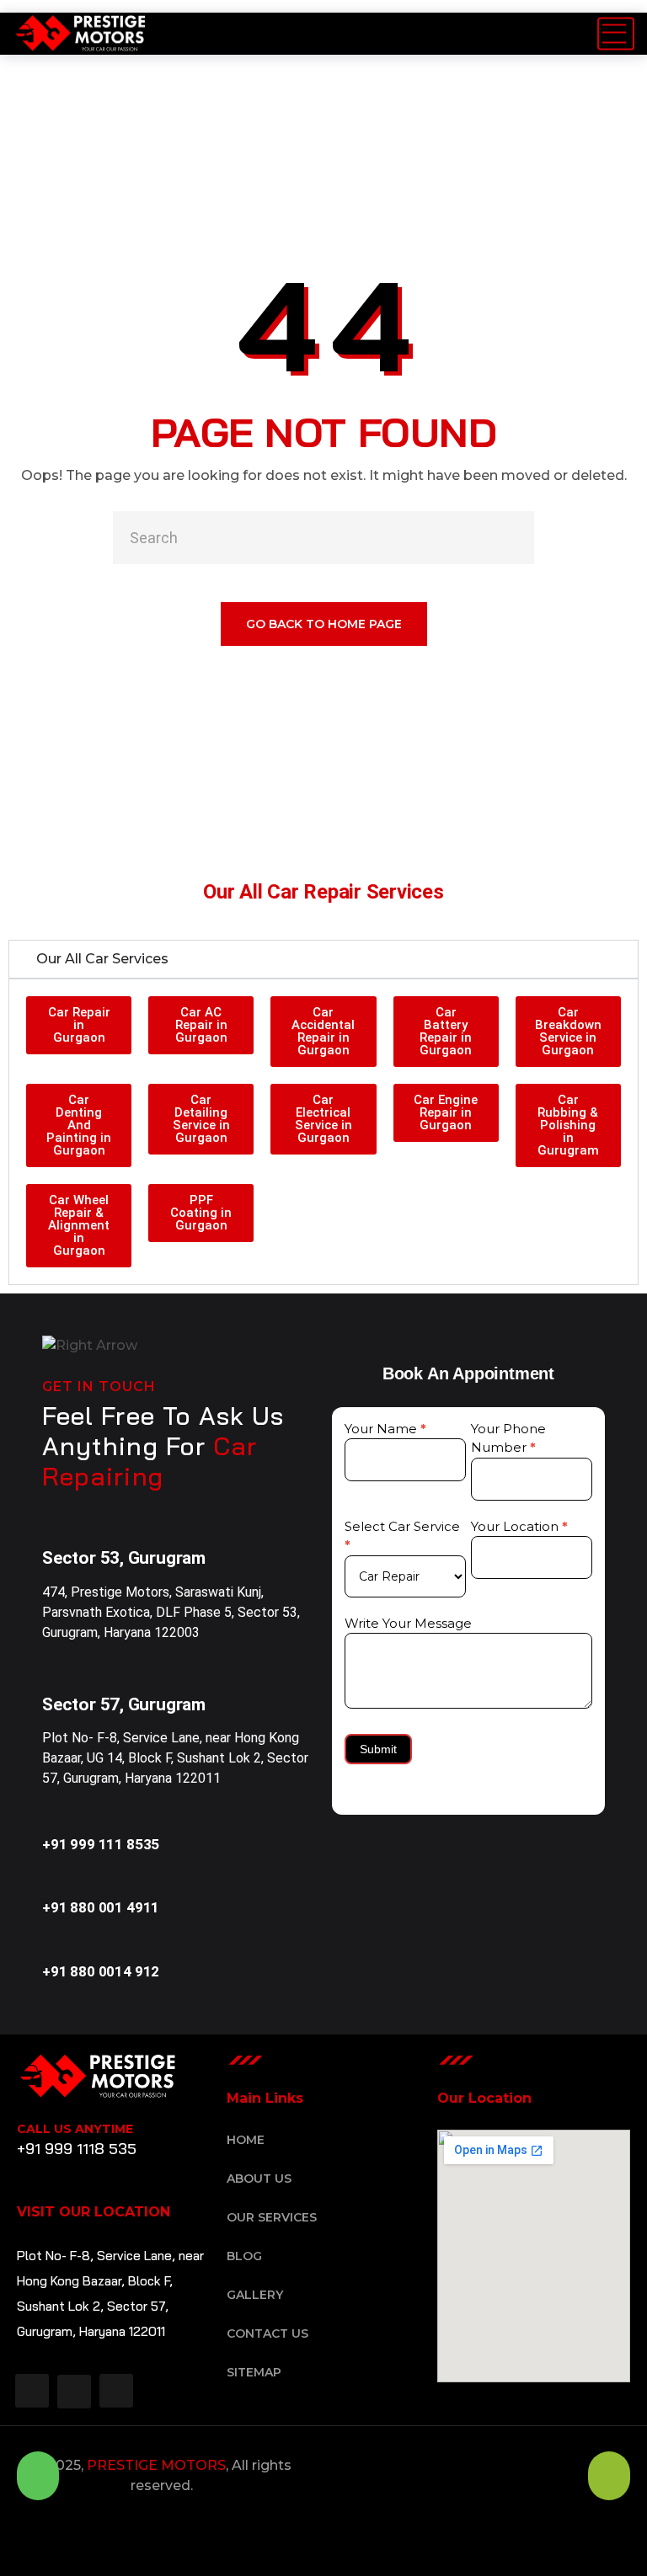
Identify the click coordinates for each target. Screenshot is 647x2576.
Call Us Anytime (75, 2129)
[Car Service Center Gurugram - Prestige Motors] (80, 34)
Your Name (385, 1429)
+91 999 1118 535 (77, 2149)
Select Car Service (402, 1536)
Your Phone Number (508, 1438)
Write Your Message (408, 1623)
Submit (378, 1749)
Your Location (519, 1526)
